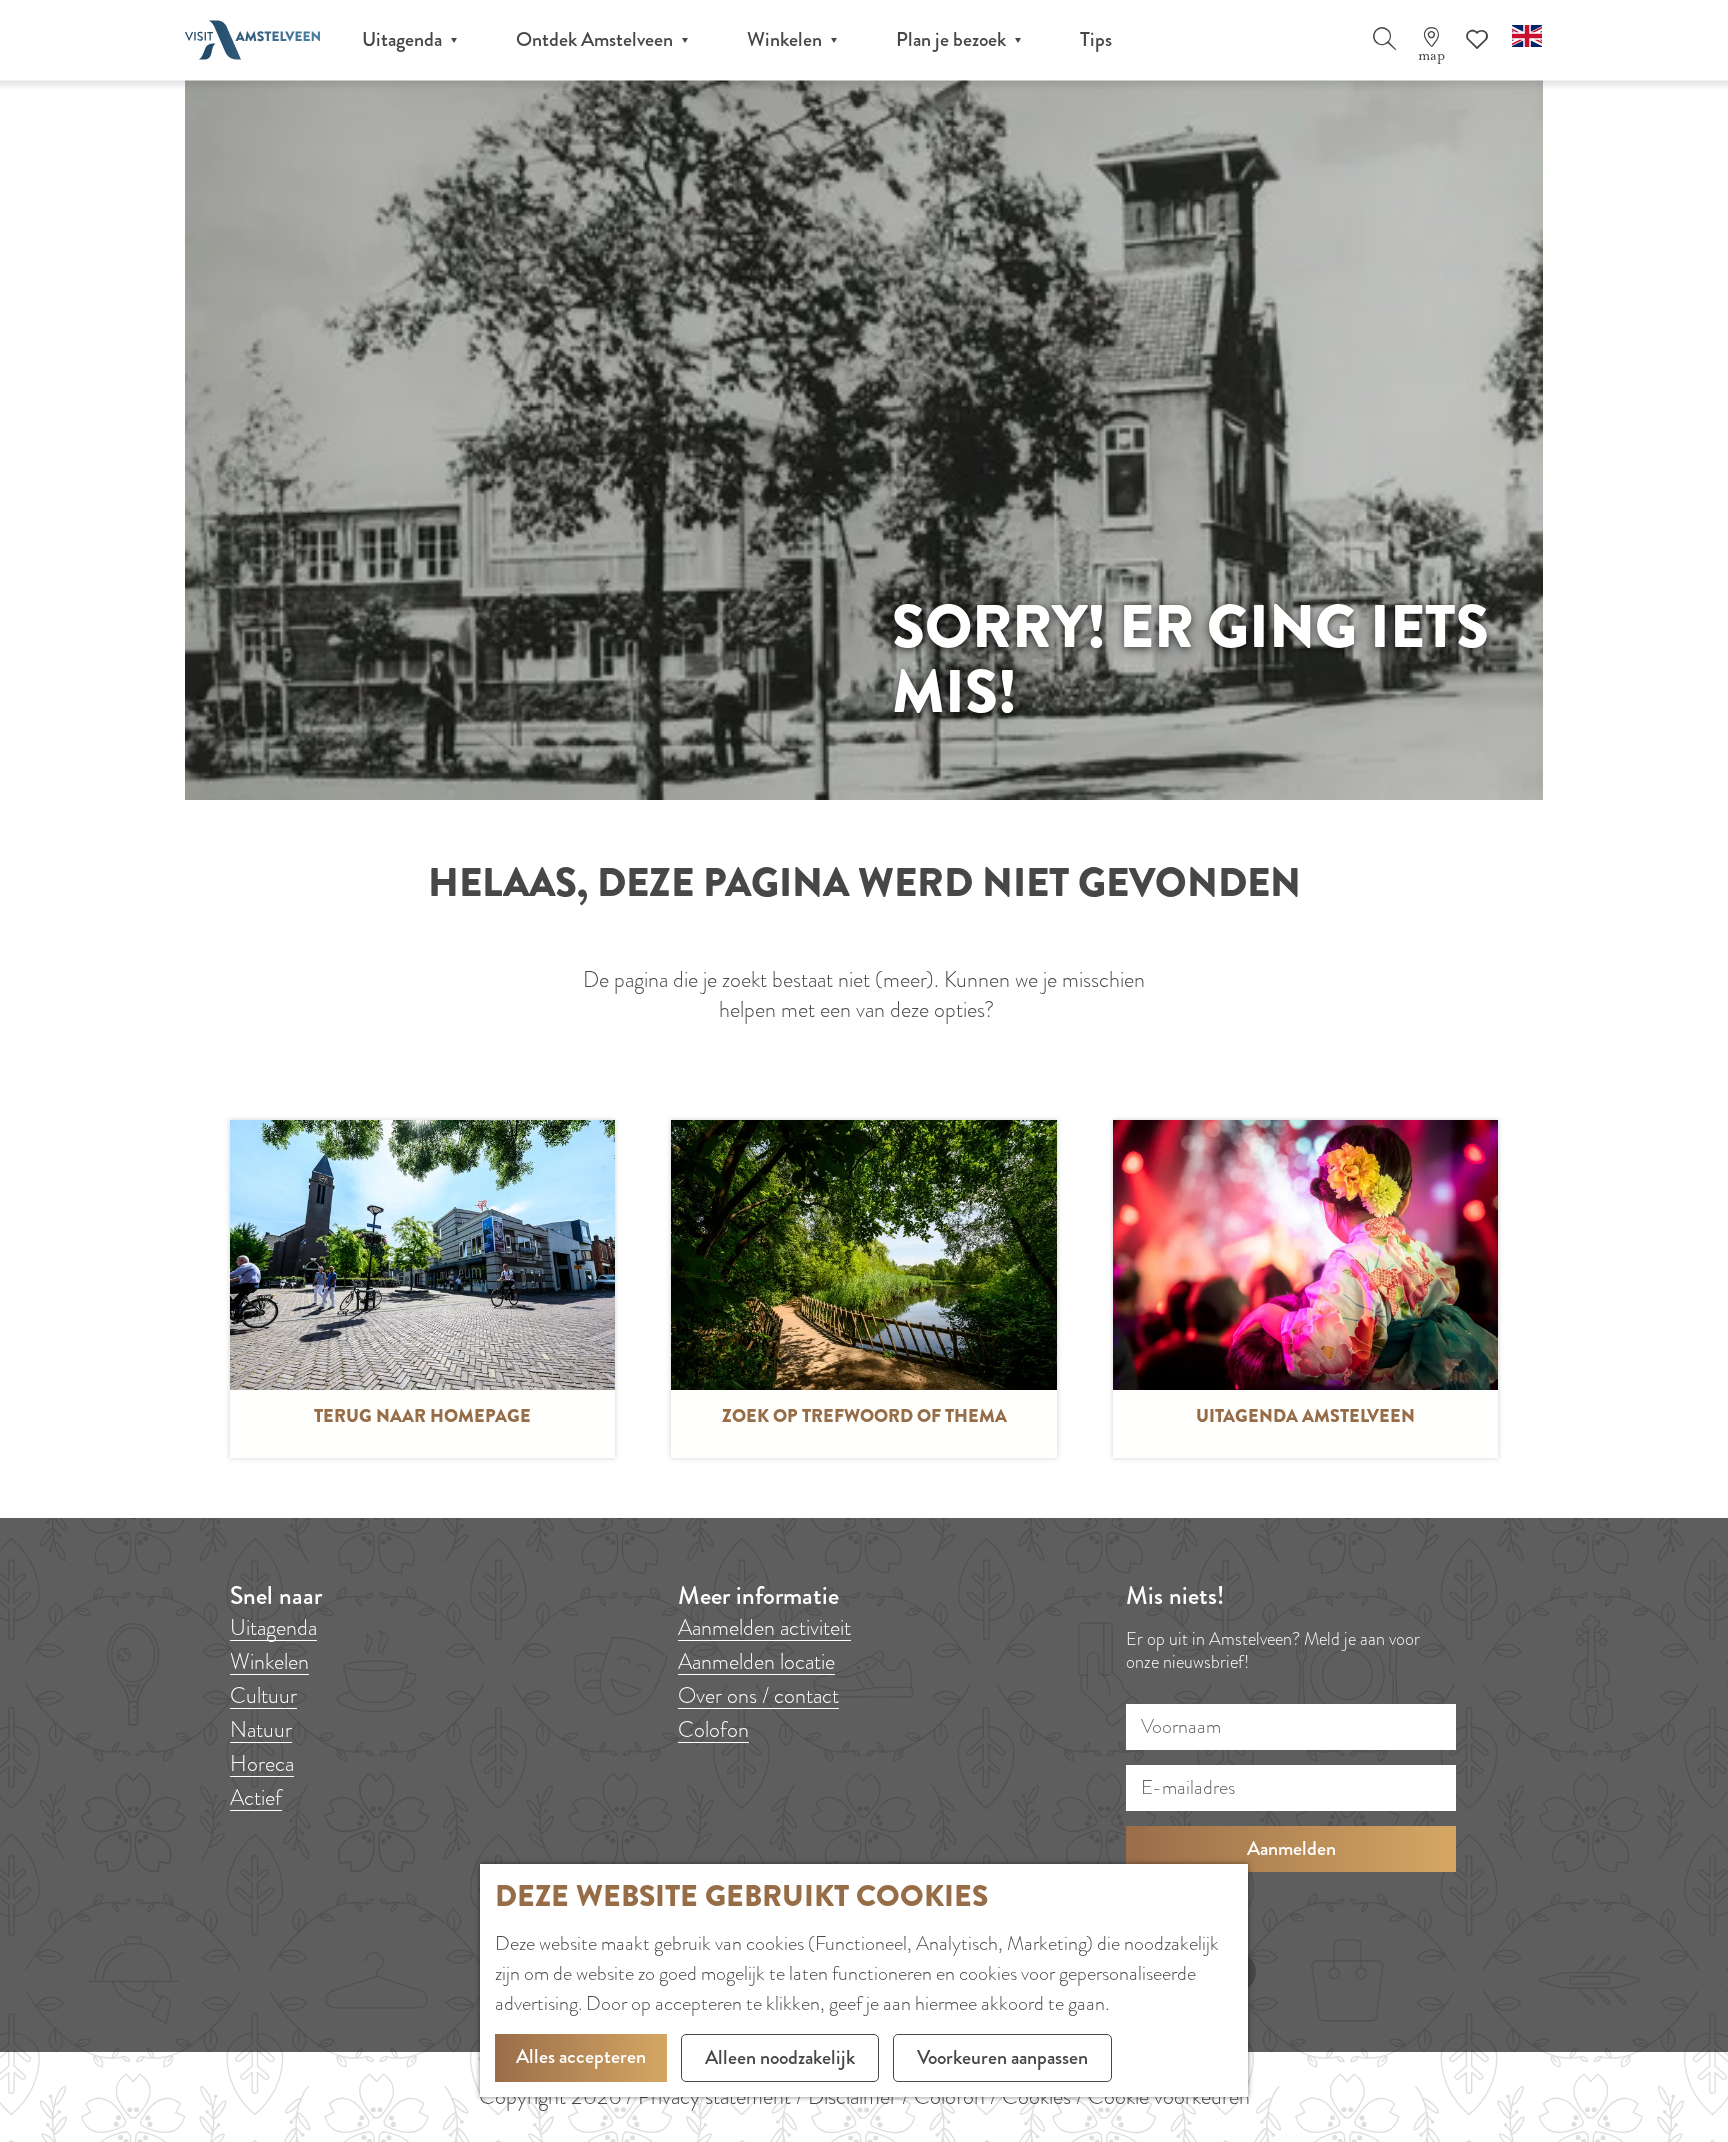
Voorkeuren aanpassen (1002, 2057)
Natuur (261, 1729)
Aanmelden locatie (756, 1661)
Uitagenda (273, 1627)
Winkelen (269, 1661)
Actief (256, 1797)
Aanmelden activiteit (764, 1627)
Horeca (262, 1763)
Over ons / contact (758, 1695)
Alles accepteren (581, 2056)
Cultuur (263, 1695)
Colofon (713, 1729)
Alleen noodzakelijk (780, 2057)
